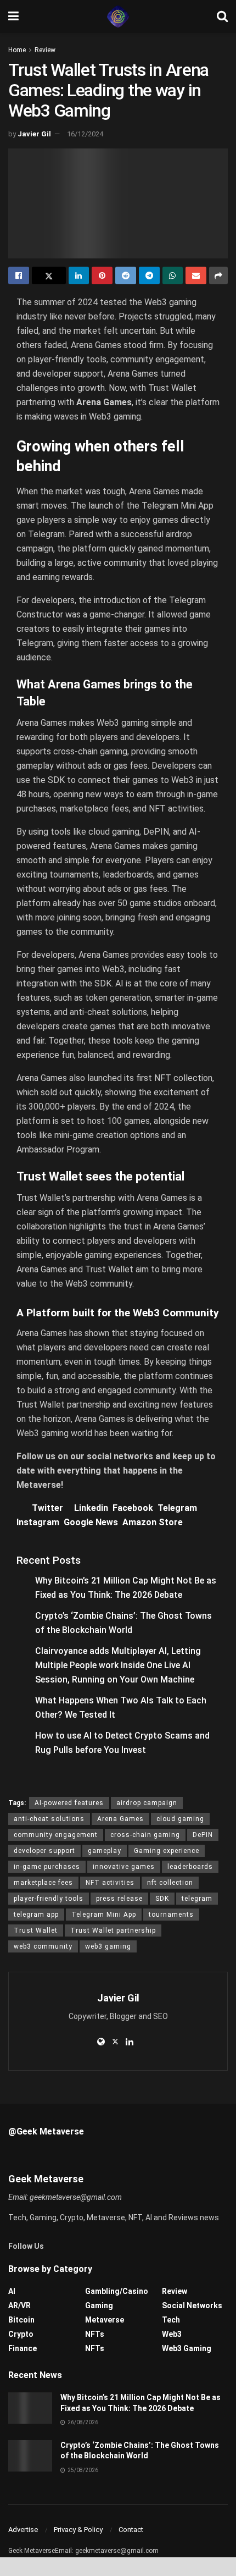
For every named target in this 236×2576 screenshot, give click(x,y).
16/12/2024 (85, 134)
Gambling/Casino (117, 2291)
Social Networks (192, 2305)
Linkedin (93, 1508)
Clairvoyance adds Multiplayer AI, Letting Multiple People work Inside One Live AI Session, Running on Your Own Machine (118, 1665)
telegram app (36, 1915)
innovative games (124, 1867)
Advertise (23, 2530)
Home (17, 50)
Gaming (99, 2305)
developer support (44, 1851)
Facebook (135, 1508)
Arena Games (120, 1819)
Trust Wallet (36, 1930)
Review (45, 50)
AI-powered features (69, 1803)
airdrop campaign (147, 1803)
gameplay (105, 1851)
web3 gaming (108, 1946)
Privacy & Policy (78, 2530)
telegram (197, 1899)
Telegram (178, 1508)
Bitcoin (21, 2320)
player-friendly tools (49, 1899)
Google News (93, 1522)
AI (12, 2291)
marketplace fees (43, 1883)
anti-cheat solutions (49, 1819)
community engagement (56, 1835)
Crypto (21, 2334)
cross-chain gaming (145, 1835)
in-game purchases (47, 1867)
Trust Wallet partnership (113, 1930)
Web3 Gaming (187, 2348)
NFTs (95, 2334)
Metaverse (105, 2320)
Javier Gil (34, 134)
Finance (23, 2348)
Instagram (40, 1522)
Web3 (172, 2334)
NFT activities (110, 1883)
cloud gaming (180, 1819)
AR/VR (19, 2305)
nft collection (170, 1883)
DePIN (203, 1835)
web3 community (43, 1946)
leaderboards (190, 1867)
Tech (171, 2320)
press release (119, 1899)
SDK (162, 1899)
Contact (131, 2530)
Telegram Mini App (104, 1915)
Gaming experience (167, 1851)
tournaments (171, 1915)
